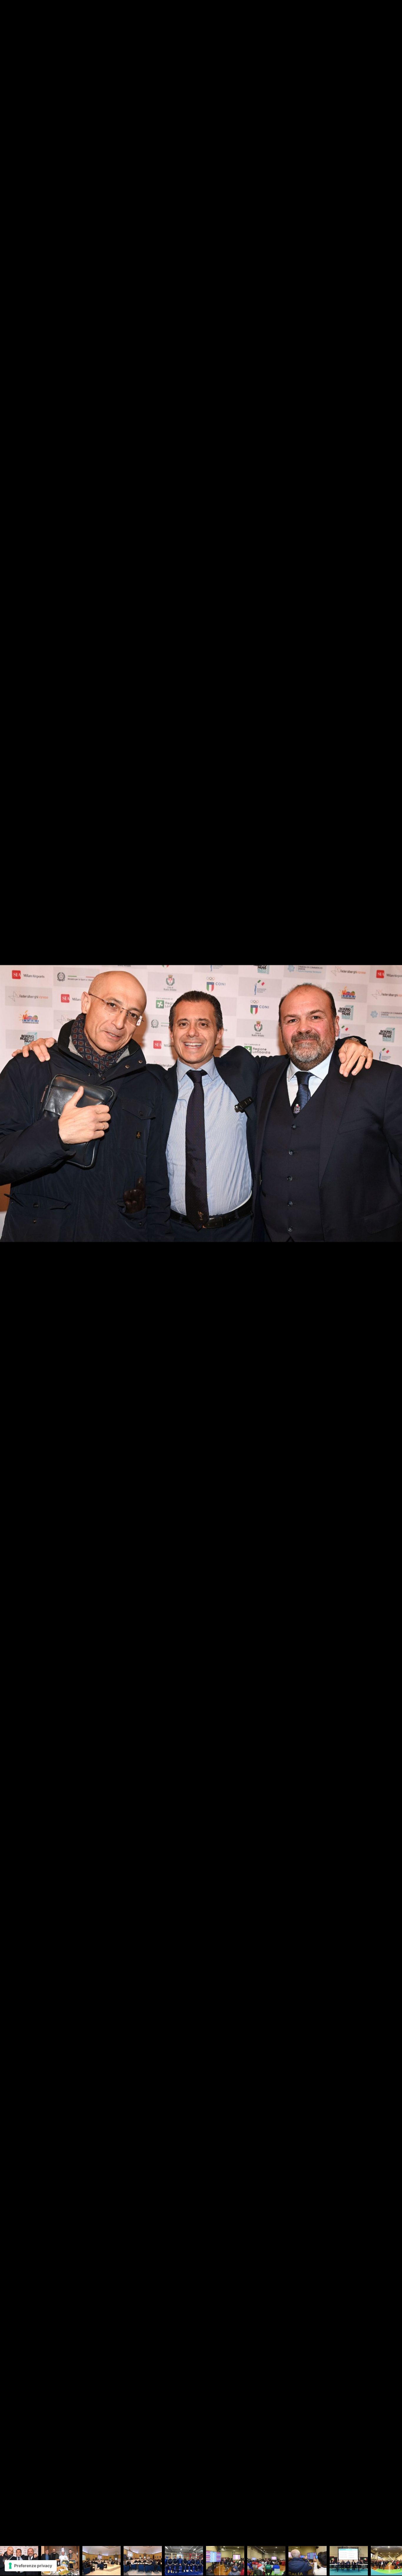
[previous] (10, 1279)
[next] (392, 1279)
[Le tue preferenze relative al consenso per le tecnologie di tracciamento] (31, 2566)
